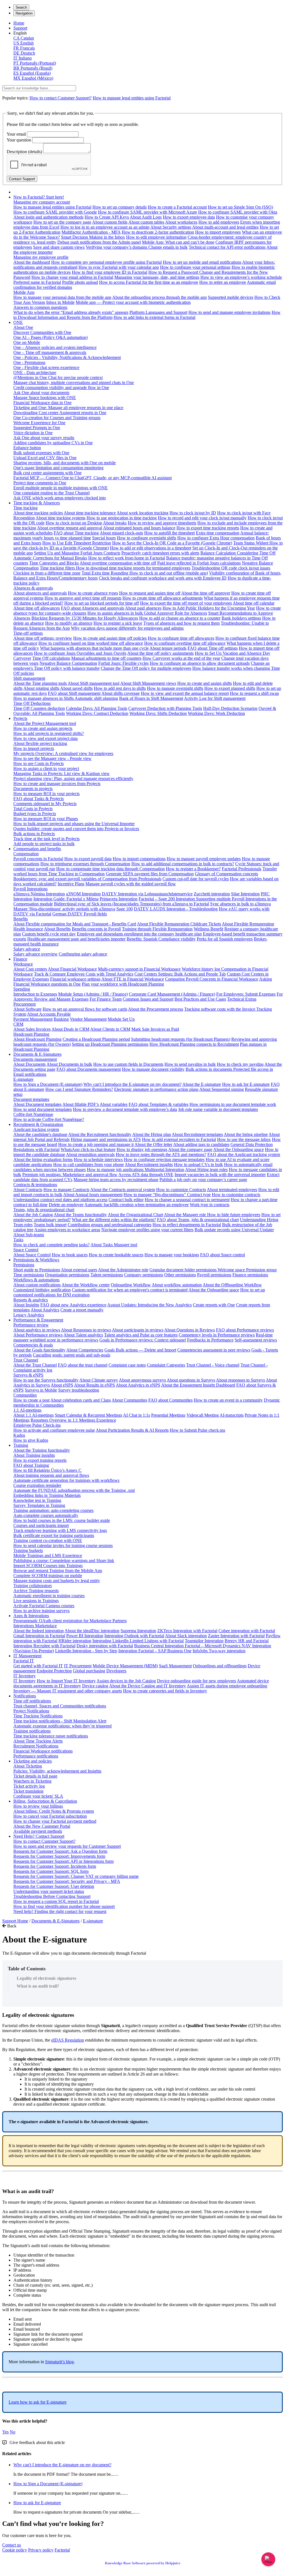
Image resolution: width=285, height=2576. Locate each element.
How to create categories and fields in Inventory (165, 1691)
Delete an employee (66, 1205)
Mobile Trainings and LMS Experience (48, 1555)
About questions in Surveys (191, 1380)
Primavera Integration (119, 899)
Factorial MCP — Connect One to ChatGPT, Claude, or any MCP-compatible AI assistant (93, 478)
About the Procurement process (156, 1009)
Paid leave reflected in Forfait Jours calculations (199, 563)
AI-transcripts (232, 1415)
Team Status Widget (251, 543)
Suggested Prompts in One (37, 428)
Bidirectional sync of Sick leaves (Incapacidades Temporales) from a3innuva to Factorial (132, 904)
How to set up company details (120, 207)
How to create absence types (93, 593)
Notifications (25, 1696)
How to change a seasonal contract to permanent (187, 1200)
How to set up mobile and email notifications (202, 262)
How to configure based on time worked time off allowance (91, 643)
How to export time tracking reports (208, 528)
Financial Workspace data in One (42, 403)
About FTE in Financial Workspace (133, 979)
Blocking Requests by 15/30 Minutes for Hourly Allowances (85, 618)
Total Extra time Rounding (105, 573)
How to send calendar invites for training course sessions (63, 1545)
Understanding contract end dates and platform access (60, 1200)
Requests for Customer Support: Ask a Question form (60, 1851)
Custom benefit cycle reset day (49, 934)
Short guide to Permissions (37, 1270)
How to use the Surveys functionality (46, 1380)
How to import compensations (139, 859)
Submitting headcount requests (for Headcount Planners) (181, 1039)
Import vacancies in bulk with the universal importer (220, 1175)
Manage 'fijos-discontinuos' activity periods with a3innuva (64, 909)
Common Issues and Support (148, 999)
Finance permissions (250, 1275)
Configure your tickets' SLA (38, 1796)
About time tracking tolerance (90, 513)
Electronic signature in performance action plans (156, 1089)
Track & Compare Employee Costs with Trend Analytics (84, 974)
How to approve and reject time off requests (83, 598)
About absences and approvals (40, 593)
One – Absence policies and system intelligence (55, 347)
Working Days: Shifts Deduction (158, 713)
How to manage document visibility (153, 1069)
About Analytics (45, 1310)
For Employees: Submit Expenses (246, 994)
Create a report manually (82, 1310)
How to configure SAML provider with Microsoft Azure (148, 212)
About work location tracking (142, 513)
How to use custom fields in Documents (128, 1064)
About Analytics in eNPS (138, 1385)
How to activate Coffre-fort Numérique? (49, 1119)
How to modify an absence (69, 623)
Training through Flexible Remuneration (157, 929)
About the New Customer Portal (42, 1826)
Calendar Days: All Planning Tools (97, 708)
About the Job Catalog (33, 1215)
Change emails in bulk (168, 247)
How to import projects (34, 748)
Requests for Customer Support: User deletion (54, 1886)
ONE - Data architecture (35, 372)
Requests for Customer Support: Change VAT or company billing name (76, 1876)
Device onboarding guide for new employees (196, 1681)
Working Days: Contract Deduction (97, 713)
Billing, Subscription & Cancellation (45, 1801)
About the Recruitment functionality (100, 1134)
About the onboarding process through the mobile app (159, 297)
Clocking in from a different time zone (47, 573)
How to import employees (218, 232)
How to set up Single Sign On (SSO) (240, 207)
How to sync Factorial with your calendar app (119, 267)
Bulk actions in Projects (34, 834)
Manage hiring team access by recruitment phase (116, 1180)
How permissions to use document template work (233, 1104)
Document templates (31, 1099)
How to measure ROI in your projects (46, 794)
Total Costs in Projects (33, 809)
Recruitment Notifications (36, 1746)
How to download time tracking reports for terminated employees (133, 568)
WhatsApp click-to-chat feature (88, 1149)
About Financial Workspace (72, 969)
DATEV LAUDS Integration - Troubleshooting (176, 909)
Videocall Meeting (203, 1415)
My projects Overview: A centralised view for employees (63, 753)
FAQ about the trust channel (83, 1365)
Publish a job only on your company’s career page (203, 1180)
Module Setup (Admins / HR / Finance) (93, 994)
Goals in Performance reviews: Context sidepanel (143, 1340)
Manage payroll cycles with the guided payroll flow (131, 884)
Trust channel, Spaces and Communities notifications (60, 1706)
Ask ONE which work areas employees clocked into (60, 498)
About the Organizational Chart (135, 1215)
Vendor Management (88, 1019)
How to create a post (31, 1400)
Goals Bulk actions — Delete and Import (140, 1350)
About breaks (115, 523)
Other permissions (180, 1275)
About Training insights (34, 1455)
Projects (20, 718)
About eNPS (62, 1385)
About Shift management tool (94, 683)
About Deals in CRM (70, 1029)
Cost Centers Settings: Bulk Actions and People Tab (180, 974)
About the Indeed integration (39, 1631)
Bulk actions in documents (209, 1069)
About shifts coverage (121, 693)
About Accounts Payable (49, 1014)
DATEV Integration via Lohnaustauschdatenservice (147, 894)
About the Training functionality (42, 1450)
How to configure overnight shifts (147, 538)
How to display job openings (142, 1149)
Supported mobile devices (231, 297)
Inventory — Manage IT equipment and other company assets (68, 1691)
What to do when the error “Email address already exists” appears (71, 312)
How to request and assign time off (150, 593)
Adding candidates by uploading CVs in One (53, 443)
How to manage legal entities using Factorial (132, 98)
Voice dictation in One (33, 433)
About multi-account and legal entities (225, 227)
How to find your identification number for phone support (64, 1906)
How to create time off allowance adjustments (163, 598)
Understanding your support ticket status (49, 1891)
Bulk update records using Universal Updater (234, 1230)
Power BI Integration (85, 1636)
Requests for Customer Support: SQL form (51, 1871)
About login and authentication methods (48, 217)
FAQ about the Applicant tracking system (244, 1154)
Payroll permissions (214, 1275)
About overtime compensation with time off (118, 563)
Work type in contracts (210, 1205)
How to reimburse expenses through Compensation (85, 864)
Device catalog (95, 1686)
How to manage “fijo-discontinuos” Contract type (167, 1195)
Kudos (19, 1435)
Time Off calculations (51, 658)
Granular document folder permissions (184, 1270)
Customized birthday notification (42, 1290)
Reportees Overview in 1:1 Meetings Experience (73, 1420)
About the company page (190, 1149)
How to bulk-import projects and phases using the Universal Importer (74, 824)
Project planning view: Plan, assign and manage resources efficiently (73, 779)
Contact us (12, 2545)
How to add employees (219, 222)
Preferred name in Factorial (37, 282)
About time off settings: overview (43, 638)
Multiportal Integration (164, 1170)
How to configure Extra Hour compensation (216, 538)
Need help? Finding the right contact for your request (60, 1911)
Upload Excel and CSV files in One (45, 458)
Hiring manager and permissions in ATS (106, 1139)
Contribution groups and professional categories (110, 1225)
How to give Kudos (31, 1440)
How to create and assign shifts (205, 683)
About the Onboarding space (239, 1149)
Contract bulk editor (126, 1200)
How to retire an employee (223, 282)
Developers (116, 1671)
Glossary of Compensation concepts (226, 874)
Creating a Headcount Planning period (96, 1039)
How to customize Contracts (181, 1190)
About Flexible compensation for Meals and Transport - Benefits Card (75, 924)
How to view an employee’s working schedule (241, 277)
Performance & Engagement (38, 1320)
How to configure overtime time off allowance (185, 643)
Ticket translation (28, 1791)
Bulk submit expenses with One (41, 453)
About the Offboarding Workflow (232, 1285)
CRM (18, 1024)
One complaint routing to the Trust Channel (51, 493)
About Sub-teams (29, 1235)
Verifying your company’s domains (117, 247)
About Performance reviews (38, 1335)
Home (19, 23)
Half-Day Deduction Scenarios (230, 708)
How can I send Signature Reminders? (79, 1089)
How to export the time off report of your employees (186, 603)
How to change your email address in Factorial (72, 277)
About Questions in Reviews (190, 1330)
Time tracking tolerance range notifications (51, 1736)
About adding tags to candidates (201, 1144)
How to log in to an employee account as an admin (105, 227)
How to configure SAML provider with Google (55, 212)
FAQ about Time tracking (76, 533)
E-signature (23, 1079)
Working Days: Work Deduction (216, 713)
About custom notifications (37, 1285)
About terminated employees (232, 1190)
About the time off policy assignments (160, 653)
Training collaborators (33, 1586)
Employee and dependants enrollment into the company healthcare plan (139, 934)
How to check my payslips (240, 1064)
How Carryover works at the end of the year (181, 658)
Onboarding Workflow (131, 1285)
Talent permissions (107, 1275)
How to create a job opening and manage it (96, 1144)
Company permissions (144, 1275)
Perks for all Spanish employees (225, 939)
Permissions (24, 1265)
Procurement (24, 1004)
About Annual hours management (93, 1195)
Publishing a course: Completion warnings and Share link (64, 1560)
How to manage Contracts (66, 1190)
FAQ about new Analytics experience (73, 1305)
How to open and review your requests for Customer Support (67, 1846)
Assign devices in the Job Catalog (126, 1681)
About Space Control (32, 1255)
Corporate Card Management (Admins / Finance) (172, 994)
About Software (27, 1009)
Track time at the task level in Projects (46, 839)
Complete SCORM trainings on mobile (48, 1576)
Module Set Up (121, 1019)
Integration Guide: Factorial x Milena (66, 899)
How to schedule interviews (98, 1159)
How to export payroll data (88, 859)
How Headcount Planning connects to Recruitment (194, 1044)
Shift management (29, 678)
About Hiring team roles (206, 1170)
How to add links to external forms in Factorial (154, 317)
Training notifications (32, 1731)
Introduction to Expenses (35, 994)
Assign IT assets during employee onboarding (227, 1686)
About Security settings (171, 227)
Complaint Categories (166, 1365)
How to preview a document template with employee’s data (125, 1109)
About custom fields (110, 222)
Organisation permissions (67, 1275)
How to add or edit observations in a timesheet (151, 548)
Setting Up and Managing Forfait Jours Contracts (77, 553)
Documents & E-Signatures (37, 1054)
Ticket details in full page (35, 1776)
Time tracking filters (58, 568)
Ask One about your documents (41, 393)
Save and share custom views (59, 247)
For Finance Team (106, 999)
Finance (20, 959)
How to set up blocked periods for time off (102, 603)
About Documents (30, 1064)
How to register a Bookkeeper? (193, 869)
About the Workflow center (86, 1285)
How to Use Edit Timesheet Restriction (77, 543)
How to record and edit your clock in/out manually (202, 518)
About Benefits (57, 929)
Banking (61, 1019)
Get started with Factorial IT (38, 1666)
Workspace (23, 964)
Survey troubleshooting (79, 1390)
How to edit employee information (156, 237)
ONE (18, 322)
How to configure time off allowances (181, 638)
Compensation (26, 854)
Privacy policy (41, 2550)
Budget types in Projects (35, 814)
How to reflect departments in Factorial (187, 1225)
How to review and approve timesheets (162, 523)
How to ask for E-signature (246, 1084)
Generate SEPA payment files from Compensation (150, 874)
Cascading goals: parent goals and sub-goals (72, 1355)
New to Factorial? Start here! (39, 197)
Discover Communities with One (42, 332)
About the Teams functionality (80, 1215)
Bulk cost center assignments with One (47, 473)
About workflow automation (177, 1285)
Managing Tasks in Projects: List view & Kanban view (62, 773)
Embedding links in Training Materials (47, 1495)
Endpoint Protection (54, 1671)
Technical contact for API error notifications (227, 247)
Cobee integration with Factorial (247, 1631)
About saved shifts (76, 688)
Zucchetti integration (212, 894)
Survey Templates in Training (39, 1505)
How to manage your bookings (172, 1255)
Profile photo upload (80, 282)
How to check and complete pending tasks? (51, 1245)
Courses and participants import (41, 1525)
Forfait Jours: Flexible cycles (123, 663)
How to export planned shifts (230, 688)
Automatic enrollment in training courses (49, 1596)
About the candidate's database (40, 1134)
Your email (16, 134)
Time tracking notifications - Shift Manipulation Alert (60, 1721)
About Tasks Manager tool (114, 1245)
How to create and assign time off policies (110, 638)
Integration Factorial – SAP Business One (155, 1651)
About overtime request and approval (70, 528)
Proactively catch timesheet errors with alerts (160, 553)
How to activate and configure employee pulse (54, 1430)
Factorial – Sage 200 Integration (167, 899)
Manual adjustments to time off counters (106, 658)
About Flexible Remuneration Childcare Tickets (179, 924)
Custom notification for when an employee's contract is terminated (130, 1290)
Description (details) (24, 152)
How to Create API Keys (107, 217)
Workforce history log (202, 969)
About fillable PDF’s (81, 1104)
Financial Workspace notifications (43, 1751)
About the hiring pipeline (246, 1134)
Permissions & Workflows (36, 1260)
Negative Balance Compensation (68, 663)
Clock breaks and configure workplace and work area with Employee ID (163, 578)
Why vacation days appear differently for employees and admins (127, 628)
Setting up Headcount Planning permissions (110, 1044)
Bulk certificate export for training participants (54, 1535)
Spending (22, 989)
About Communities (129, 1400)
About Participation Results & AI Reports (132, 1430)
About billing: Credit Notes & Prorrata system (54, 1811)
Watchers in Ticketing (32, 1781)
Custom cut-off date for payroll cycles (196, 879)
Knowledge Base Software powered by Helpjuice (143, 2563)
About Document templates (37, 1104)
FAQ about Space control (223, 1255)
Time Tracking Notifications (38, 1716)
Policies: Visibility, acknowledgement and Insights (57, 1771)
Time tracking (25, 508)
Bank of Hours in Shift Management (151, 698)
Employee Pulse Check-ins (37, 1425)
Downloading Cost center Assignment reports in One (60, 413)
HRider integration (75, 1641)
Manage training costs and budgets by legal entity (57, 1581)
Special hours (104, 538)
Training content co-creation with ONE (48, 1540)
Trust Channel (26, 1360)
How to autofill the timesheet (169, 533)
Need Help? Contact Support (39, 1836)
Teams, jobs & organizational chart (44, 1210)
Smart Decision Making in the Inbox (93, 237)
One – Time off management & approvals (50, 352)
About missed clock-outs (121, 533)
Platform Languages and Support (158, 312)
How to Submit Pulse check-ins (197, 1430)
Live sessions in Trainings (36, 1601)
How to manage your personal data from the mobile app (62, 297)
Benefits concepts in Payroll (96, 929)
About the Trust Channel (35, 1365)
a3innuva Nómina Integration (39, 894)
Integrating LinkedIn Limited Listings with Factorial (138, 1641)
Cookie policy (15, 2550)
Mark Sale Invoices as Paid (155, 1029)
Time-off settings (28, 633)
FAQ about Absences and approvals (93, 608)
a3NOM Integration (83, 894)
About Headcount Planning (37, 1039)
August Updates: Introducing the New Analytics (149, 1305)
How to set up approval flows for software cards (85, 1009)
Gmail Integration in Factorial (39, 1636)
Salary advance (27, 949)
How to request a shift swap (254, 693)
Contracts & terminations (35, 1185)
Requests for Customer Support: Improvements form (59, 1856)
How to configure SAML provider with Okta (238, 212)
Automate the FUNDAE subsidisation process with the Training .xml (74, 1490)
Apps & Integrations (31, 1616)
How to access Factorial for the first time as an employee (149, 282)
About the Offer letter (153, 1144)
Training (21, 1445)
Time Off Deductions (32, 703)
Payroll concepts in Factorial (38, 859)
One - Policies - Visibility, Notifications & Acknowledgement (67, 357)
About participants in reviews (138, 1330)
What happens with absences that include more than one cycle (94, 648)
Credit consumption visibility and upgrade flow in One (61, 388)
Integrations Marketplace (35, 1626)
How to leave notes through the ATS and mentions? (161, 1154)
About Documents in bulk (69, 1064)
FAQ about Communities (170, 1400)
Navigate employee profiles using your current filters (147, 1230)
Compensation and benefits (37, 849)
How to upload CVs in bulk (198, 1164)
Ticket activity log (29, 1786)
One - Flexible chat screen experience (46, 367)
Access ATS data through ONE (146, 1175)
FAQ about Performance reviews (245, 1330)
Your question (19, 140)
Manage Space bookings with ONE (45, 398)
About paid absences (143, 608)
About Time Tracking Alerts (38, 1741)
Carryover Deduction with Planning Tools (165, 708)
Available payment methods (38, 1831)
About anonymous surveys (142, 1380)
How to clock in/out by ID (193, 513)
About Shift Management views (148, 683)
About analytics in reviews (37, 1330)
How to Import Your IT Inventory (66, 1681)
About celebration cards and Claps (81, 1400)
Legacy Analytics (29, 1315)
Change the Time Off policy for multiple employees (146, 668)
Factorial (62, 2550)
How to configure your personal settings (195, 267)
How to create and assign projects (43, 728)
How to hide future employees (234, 1215)
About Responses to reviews (86, 1330)
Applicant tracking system (36, 1129)
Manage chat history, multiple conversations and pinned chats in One (74, 383)
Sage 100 (125, 909)
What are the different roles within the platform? (114, 1220)
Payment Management (33, 1019)
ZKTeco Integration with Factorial (187, 1631)
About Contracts (28, 1190)
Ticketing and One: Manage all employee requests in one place (68, 408)
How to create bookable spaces (116, 1255)
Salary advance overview (35, 954)
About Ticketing (28, 1766)
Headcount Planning (31, 1034)
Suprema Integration (138, 1631)
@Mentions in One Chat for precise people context (58, 377)
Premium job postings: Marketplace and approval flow (70, 1175)
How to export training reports (40, 1460)
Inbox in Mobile (60, 302)
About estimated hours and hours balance (139, 528)
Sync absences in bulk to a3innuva (240, 904)
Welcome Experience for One (39, 423)
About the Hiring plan (152, 1134)
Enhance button (27, 448)
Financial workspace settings (75, 979)
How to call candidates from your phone (89, 1164)
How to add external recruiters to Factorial (179, 1139)
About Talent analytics (83, 1335)
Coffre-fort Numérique (33, 1114)
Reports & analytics (31, 1300)
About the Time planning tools (40, 683)
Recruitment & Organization (38, 1124)
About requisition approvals (90, 1154)
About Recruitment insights (149, 1164)
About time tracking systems (61, 518)
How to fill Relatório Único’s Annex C (47, 1470)
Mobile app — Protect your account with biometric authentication (133, 302)
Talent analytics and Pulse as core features (141, 1335)
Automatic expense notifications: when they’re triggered (62, 1726)
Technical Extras (242, 999)
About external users (79, 1270)
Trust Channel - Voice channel (213, 1365)
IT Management (27, 1656)
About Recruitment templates (197, 1134)
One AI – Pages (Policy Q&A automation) (51, 337)
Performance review (31, 1325)
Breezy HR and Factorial (247, 1641)
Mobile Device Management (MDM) (125, 1666)
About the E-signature (202, 1084)
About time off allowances (37, 608)
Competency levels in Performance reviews (217, 1335)
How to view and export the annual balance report (185, 693)
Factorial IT (24, 1661)
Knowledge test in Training (37, 1500)
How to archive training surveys (41, 1611)
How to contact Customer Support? (61, 98)
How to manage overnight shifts (175, 688)
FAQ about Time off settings (213, 648)
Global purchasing (89, 1671)
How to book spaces (70, 1255)
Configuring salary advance (83, 954)
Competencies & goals (33, 1345)
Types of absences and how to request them (181, 623)
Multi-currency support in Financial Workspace (139, 969)
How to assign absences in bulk (116, 613)
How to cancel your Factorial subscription (50, 1816)
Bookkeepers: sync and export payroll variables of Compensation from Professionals (87, 879)
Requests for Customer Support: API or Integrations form (63, 1861)
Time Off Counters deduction (39, 708)
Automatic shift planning (96, 698)
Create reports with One (214, 1305)
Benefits (21, 919)
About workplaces (181, 222)
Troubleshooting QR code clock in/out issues (231, 568)
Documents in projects (33, 789)
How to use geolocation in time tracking (122, 518)
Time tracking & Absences (37, 503)
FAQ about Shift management (74, 693)
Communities (25, 1395)
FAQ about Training (31, 1465)
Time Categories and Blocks (54, 563)
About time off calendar (254, 603)
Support (20, 28)
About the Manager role (186, 1215)
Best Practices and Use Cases (200, 999)
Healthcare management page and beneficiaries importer (76, 939)
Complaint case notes (127, 1365)
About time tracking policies (38, 513)
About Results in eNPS (94, 1385)
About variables (114, 1104)
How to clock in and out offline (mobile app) (169, 573)
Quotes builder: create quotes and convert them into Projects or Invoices (76, 829)
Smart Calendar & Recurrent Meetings (89, 1415)
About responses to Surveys (240, 1380)
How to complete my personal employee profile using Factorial (106, 262)
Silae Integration (245, 894)
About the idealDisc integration (92, 1631)
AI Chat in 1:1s (137, 1415)
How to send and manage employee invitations (229, 312)
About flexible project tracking (40, 743)
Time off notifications (32, 1701)
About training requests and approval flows (51, 1475)
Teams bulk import (50, 1225)
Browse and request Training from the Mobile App (58, 1571)
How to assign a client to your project (46, 768)
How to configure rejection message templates (164, 1159)
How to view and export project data (46, 738)
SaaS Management (175, 1666)
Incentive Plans (71, 884)
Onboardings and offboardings (220, 1666)
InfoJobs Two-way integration (219, 1651)
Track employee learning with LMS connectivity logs (60, 1530)
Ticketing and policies (33, 1761)
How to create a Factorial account (177, 207)
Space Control (26, 1250)
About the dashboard (32, 262)
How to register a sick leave (118, 623)
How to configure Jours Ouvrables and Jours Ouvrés (80, 653)
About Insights (26, 1305)
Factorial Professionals (242, 869)
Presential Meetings (168, 1415)
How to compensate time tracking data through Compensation (110, 869)
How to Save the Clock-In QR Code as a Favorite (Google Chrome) (172, 543)
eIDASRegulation (68, 2040)
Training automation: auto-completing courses (53, 1510)
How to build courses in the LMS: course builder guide (62, 1520)
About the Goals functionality (39, 1350)
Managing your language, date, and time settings (157, 277)
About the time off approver (206, 593)
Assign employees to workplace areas (67, 1230)
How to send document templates (43, 1109)
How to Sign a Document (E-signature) (48, 1084)
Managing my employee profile (41, 257)
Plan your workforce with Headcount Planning (123, 984)
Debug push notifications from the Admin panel (99, 242)
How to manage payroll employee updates (204, 859)
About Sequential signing (222, 1089)
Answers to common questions (40, 307)
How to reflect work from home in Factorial (127, 558)
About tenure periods (168, 648)
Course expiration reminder (37, 1485)
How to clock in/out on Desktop (74, 523)
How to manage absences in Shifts (44, 698)
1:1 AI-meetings (27, 1410)
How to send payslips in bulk (190, 1064)
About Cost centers (30, 969)
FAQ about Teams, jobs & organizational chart (198, 1220)
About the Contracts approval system (123, 1190)
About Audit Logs (146, 217)
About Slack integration (186, 1636)
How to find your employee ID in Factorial (110, 272)
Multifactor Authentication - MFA (91, 232)
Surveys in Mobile (41, 1390)
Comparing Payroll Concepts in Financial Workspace (212, 979)
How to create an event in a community (228, 1400)
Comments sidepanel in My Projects (45, 804)
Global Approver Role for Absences (175, 613)
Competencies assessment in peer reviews (214, 1350)
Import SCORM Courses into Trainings (48, 1566)
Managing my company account (42, 202)
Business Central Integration (159, 1646)
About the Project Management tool (45, 723)
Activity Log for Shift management (215, 698)
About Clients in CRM (110, 1029)
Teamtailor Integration (204, 1641)
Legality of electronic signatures (46, 1978)
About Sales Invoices (32, 1029)
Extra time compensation (218, 533)
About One (23, 327)
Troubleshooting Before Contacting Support (52, 1896)
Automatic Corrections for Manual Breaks (50, 558)
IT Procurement (78, 1666)
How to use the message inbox (244, 1139)
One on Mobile (27, 342)
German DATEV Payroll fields (80, 914)
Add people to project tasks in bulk (44, 844)
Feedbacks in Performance (210, 1340)
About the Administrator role (123, 1270)
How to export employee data (189, 217)
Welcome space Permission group (247, 1270)
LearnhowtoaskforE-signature (38, 2402)
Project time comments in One (40, 483)
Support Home (15, 1921)
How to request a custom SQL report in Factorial (56, 1901)
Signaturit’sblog (59, 2362)
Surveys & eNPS (28, 1375)
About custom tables (146, 222)
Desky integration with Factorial (105, 1646)
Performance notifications (36, 1756)
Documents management (35, 1059)
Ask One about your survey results (44, 438)
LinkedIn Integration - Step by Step (86, 1651)
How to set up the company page (62, 222)
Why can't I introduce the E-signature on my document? (132, 1084)
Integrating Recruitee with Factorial (44, 1646)
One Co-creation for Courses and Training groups (57, 418)
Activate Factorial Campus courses (44, 1606)
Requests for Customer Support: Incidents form (55, 1866)
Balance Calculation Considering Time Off (238, 553)
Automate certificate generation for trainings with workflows (66, 1480)
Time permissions (29, 1275)
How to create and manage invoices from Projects (57, 784)
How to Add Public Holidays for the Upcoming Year (209, 608)
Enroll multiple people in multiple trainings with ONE (61, 488)
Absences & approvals (33, 588)
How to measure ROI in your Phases (46, 819)
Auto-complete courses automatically (46, 1515)
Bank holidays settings (241, 618)
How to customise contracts (236, 1195)
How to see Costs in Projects (39, 763)
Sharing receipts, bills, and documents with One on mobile (65, 463)
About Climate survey (99, 1380)
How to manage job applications (116, 1170)
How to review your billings (38, 1806)
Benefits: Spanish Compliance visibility (161, 939)
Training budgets (28, 1550)
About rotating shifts (41, 688)
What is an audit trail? (38, 1986)
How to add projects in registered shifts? (49, 733)
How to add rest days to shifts (120, 688)
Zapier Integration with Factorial (236, 1636)
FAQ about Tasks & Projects (39, 799)
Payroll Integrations (30, 889)
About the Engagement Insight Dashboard (198, 1385)
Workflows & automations (36, 1280)
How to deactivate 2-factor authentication (158, 232)
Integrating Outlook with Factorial (134, 1636)
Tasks (18, 1240)
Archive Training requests (36, 1591)
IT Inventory (24, 1676)
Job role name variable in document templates (218, 1109)
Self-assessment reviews (256, 1340)
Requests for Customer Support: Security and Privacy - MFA (67, 1881)
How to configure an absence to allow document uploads (200, 663)
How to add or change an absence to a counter (180, 618)
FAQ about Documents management (89, 1069)
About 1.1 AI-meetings (34, 1415)
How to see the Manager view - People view (52, 758)
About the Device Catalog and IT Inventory (148, 1686)
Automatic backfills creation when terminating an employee (137, 1205)
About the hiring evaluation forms (43, 1159)
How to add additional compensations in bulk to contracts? (183, 864)
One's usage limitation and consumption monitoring (58, 468)
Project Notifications (31, 1711)
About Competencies (85, 1350)
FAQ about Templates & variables (159, 1104)
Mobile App (24, 292)
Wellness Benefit (208, 929)
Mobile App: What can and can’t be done (178, 242)
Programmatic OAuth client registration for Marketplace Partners (70, 1621)
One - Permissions (29, 362)
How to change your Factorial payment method (55, 1821)
